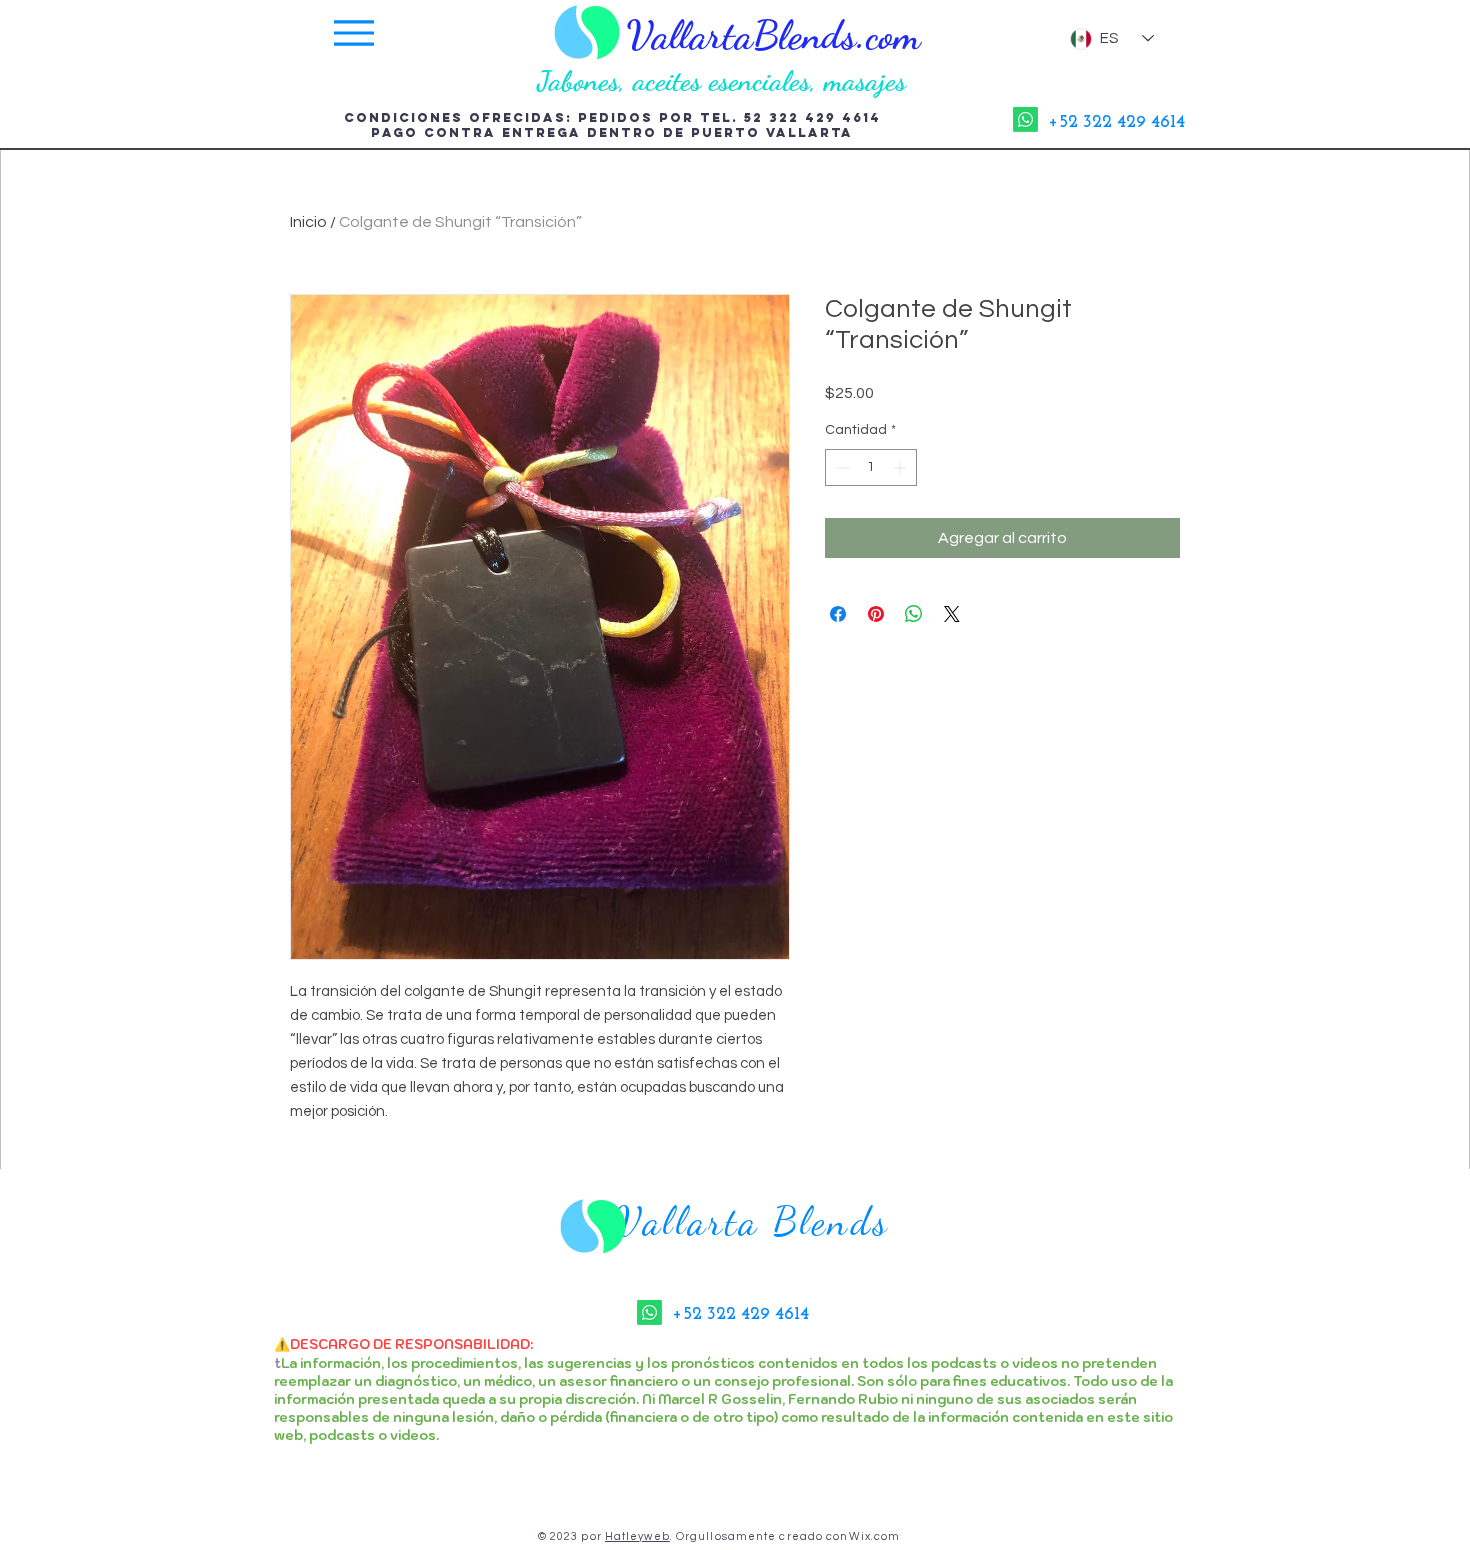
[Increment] (901, 467)
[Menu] (353, 38)
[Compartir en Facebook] (838, 614)
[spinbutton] (871, 467)
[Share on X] (952, 614)
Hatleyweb (637, 1536)
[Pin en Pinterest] (876, 614)
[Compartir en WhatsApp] (914, 614)
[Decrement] (840, 467)
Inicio (308, 222)
